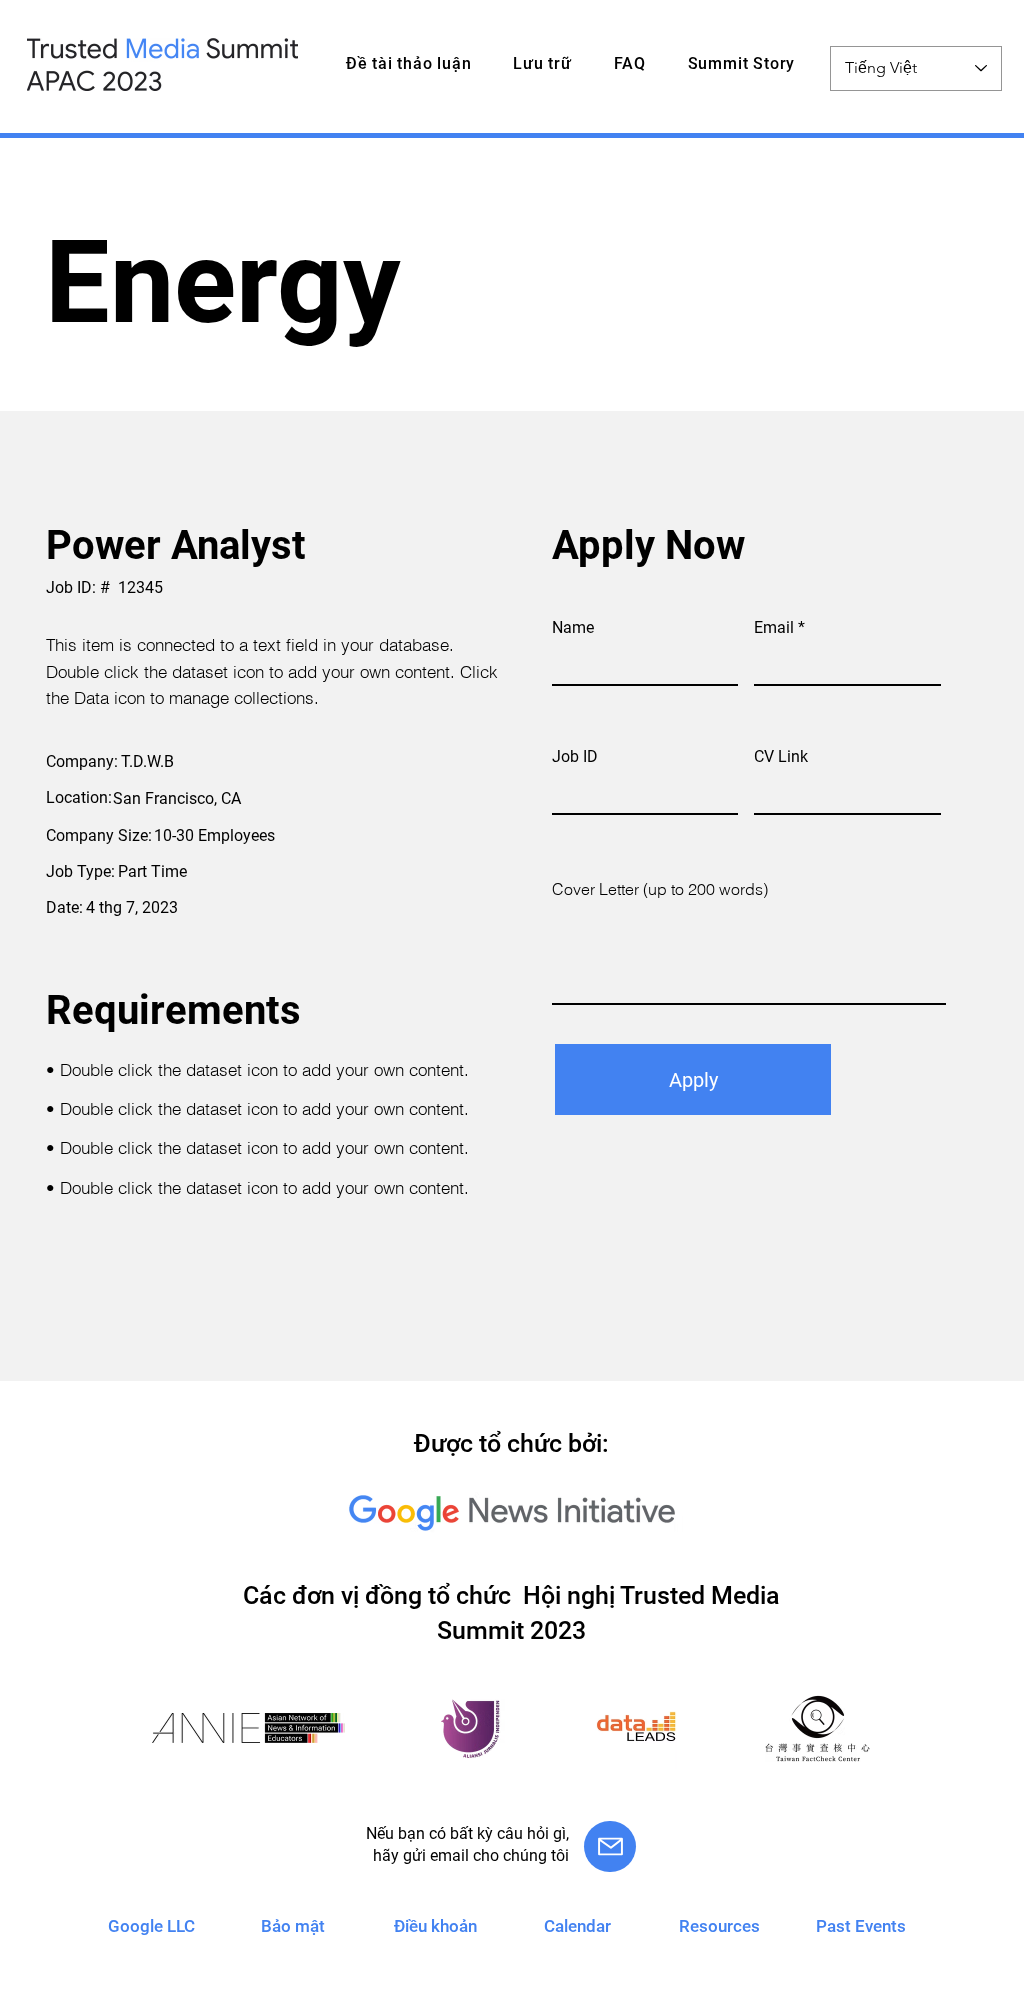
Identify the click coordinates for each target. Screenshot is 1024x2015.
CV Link (781, 757)
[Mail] (610, 1846)
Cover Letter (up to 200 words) (660, 889)
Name (573, 628)
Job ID (575, 757)
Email (774, 628)
